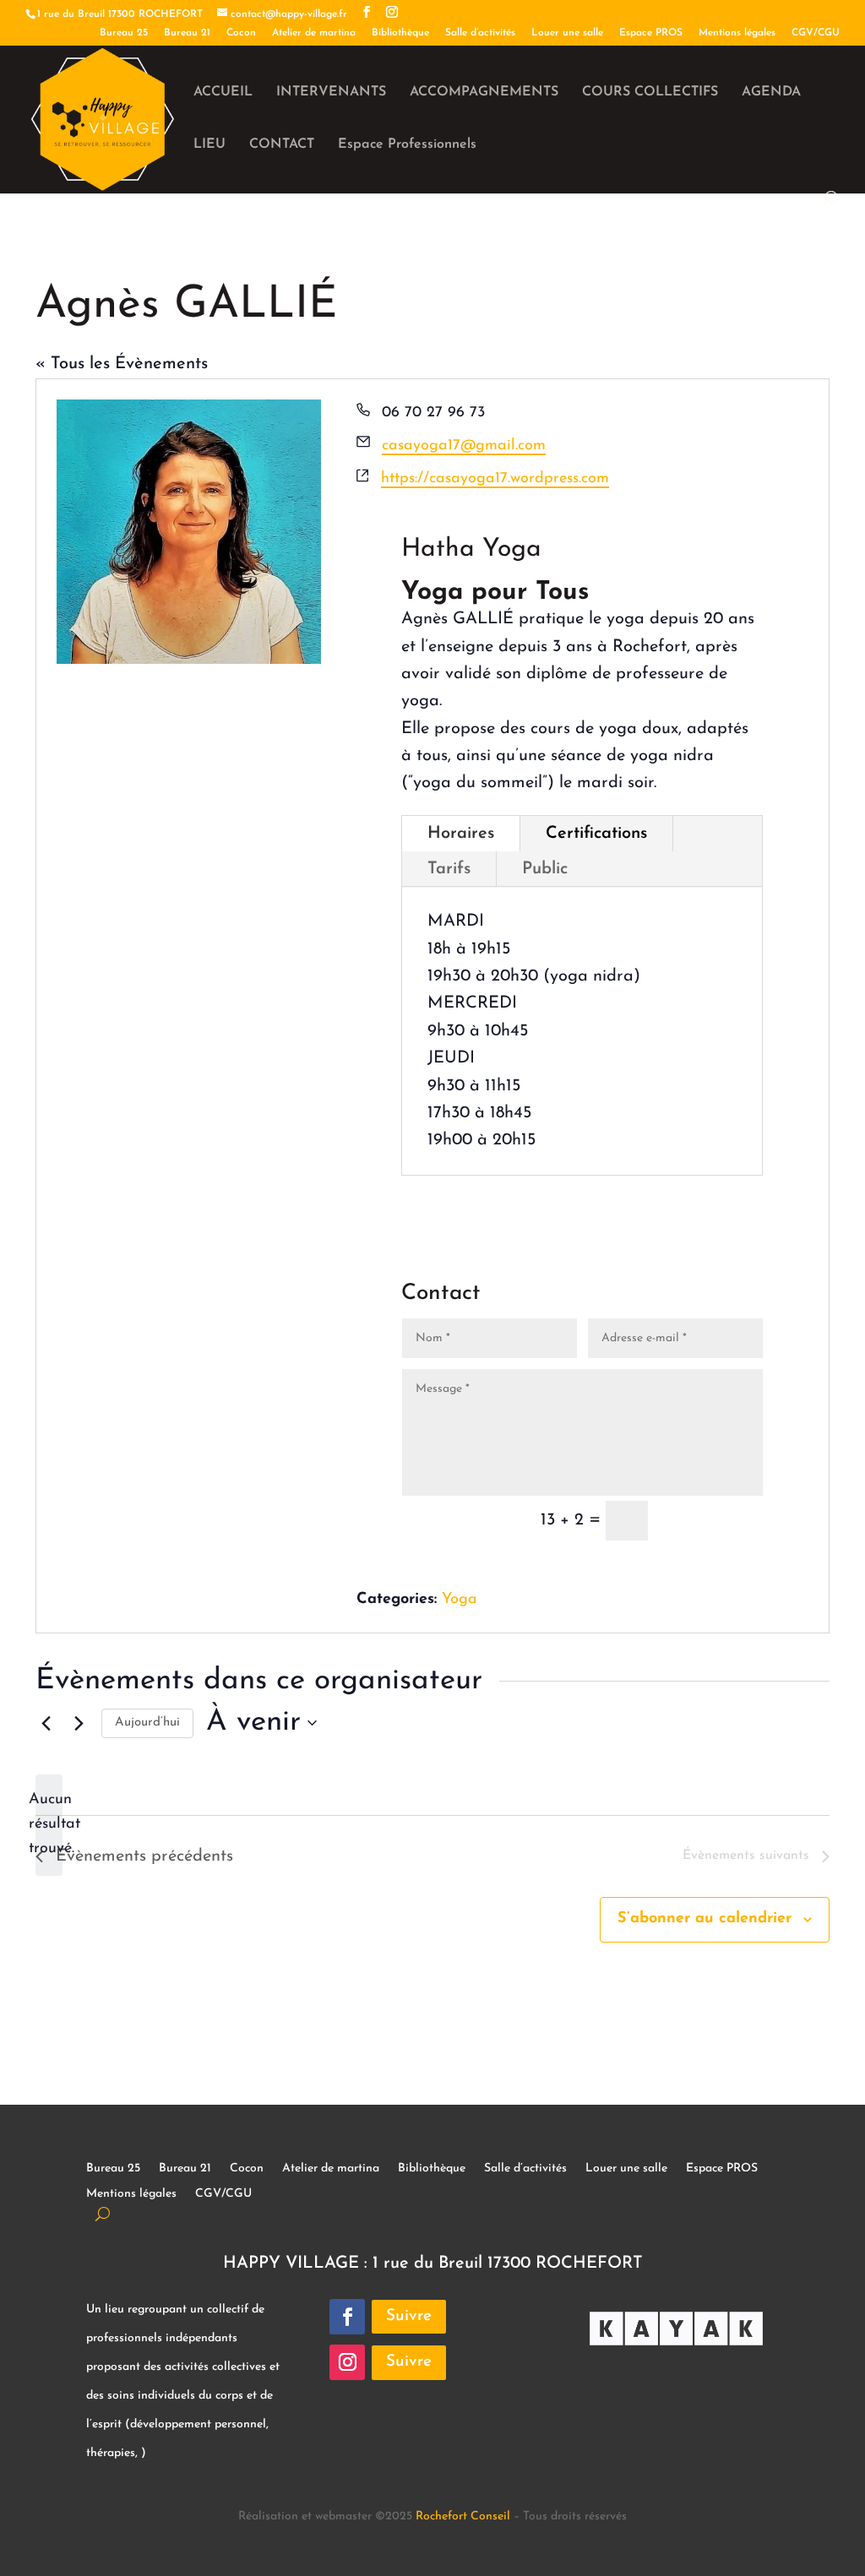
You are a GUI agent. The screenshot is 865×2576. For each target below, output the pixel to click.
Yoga (460, 1600)
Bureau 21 (187, 33)
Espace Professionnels (407, 145)
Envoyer (713, 1522)
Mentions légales (737, 33)
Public (545, 869)
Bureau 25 (124, 33)
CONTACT (282, 145)
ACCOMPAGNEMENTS (484, 92)
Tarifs (449, 869)
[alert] (49, 1825)
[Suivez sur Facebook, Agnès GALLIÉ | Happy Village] (347, 2317)
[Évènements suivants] (79, 1723)
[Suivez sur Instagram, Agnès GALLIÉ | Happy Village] (347, 2362)
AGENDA (771, 92)
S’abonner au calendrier (705, 1919)
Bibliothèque (400, 33)
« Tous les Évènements (122, 364)
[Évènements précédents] (46, 1723)
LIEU (209, 145)
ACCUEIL (223, 92)
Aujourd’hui (147, 1723)
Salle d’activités (480, 33)
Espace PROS (651, 33)
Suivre (409, 2316)
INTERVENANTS (331, 92)
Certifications (596, 834)
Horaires (461, 834)
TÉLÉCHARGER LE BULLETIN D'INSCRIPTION (541, 1229)
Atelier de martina (314, 33)
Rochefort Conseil (463, 2516)
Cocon (241, 33)
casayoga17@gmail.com (464, 446)
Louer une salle (567, 33)
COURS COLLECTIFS (650, 92)
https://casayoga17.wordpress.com (495, 479)
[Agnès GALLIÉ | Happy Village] (367, 13)
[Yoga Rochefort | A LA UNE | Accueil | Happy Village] (102, 118)
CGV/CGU (816, 33)
